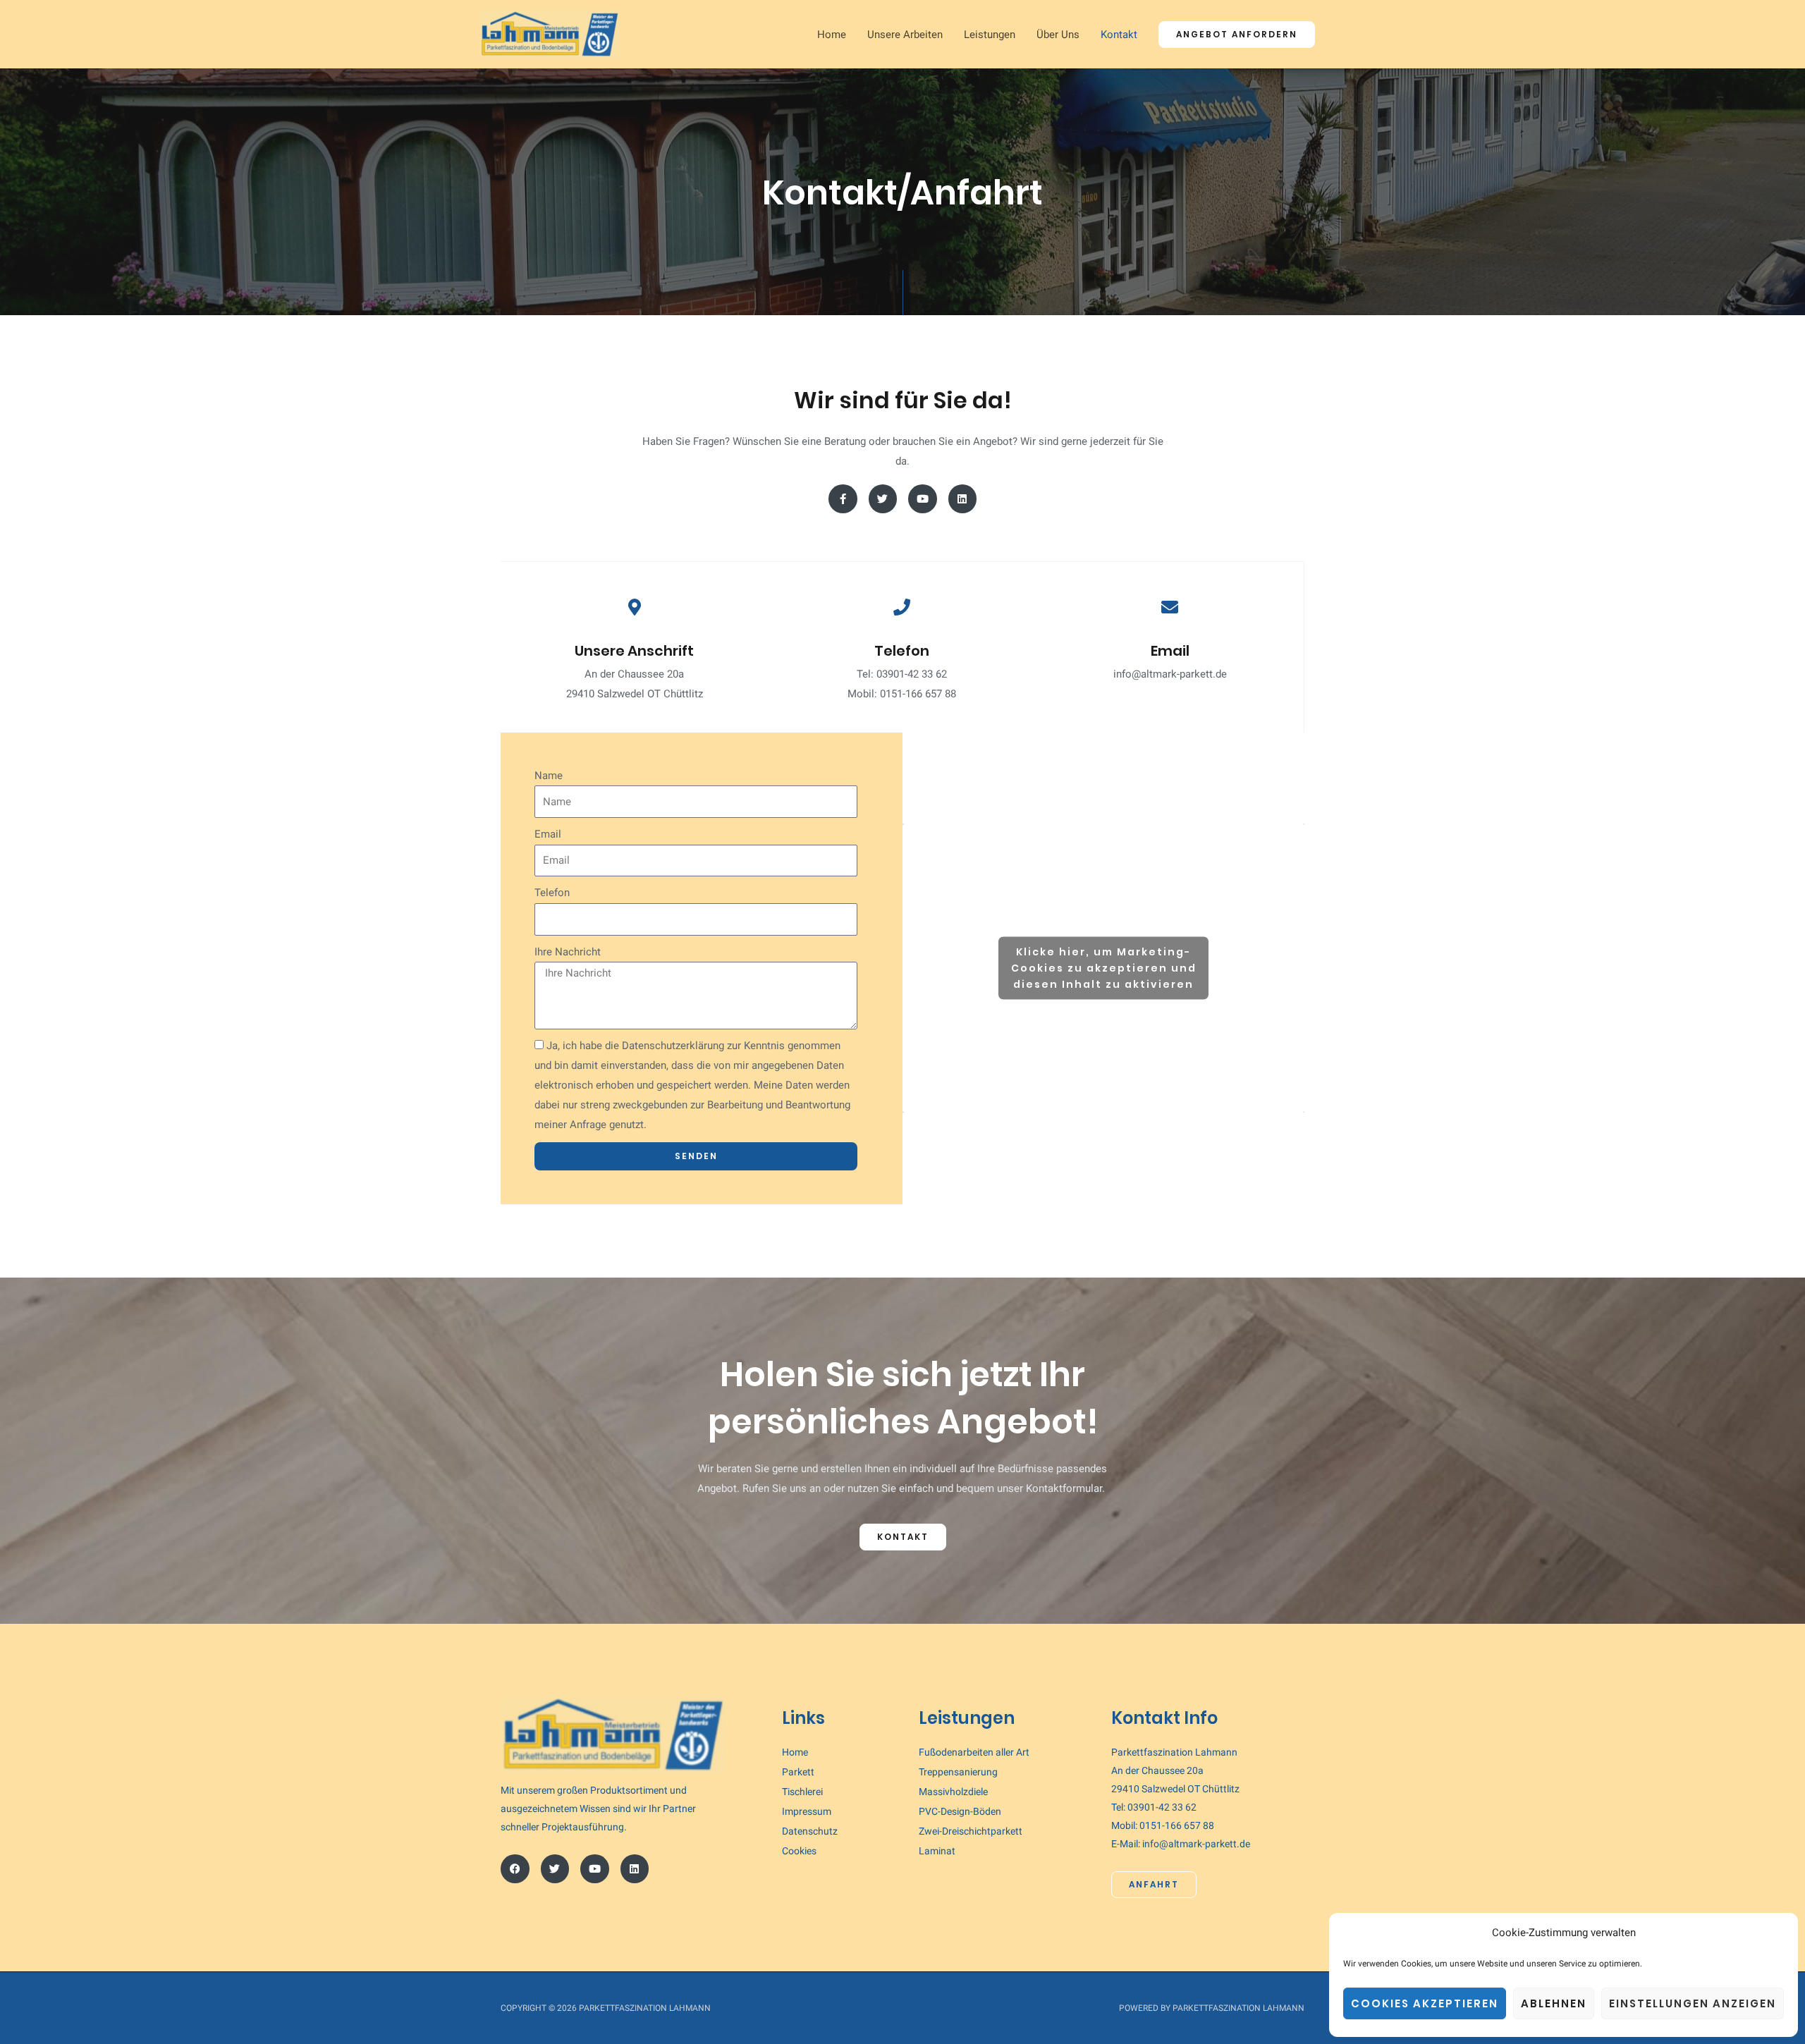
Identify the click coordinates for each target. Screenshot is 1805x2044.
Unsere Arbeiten (905, 35)
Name (549, 776)
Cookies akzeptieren (1425, 2003)
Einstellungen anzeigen (1693, 2003)
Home (832, 35)
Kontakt (1119, 35)
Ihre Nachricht (568, 952)
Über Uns (1058, 35)
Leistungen (990, 35)
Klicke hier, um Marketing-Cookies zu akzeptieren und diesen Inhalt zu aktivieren (1104, 968)
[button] (1237, 35)
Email (548, 834)
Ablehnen (1554, 2003)
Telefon (552, 893)
